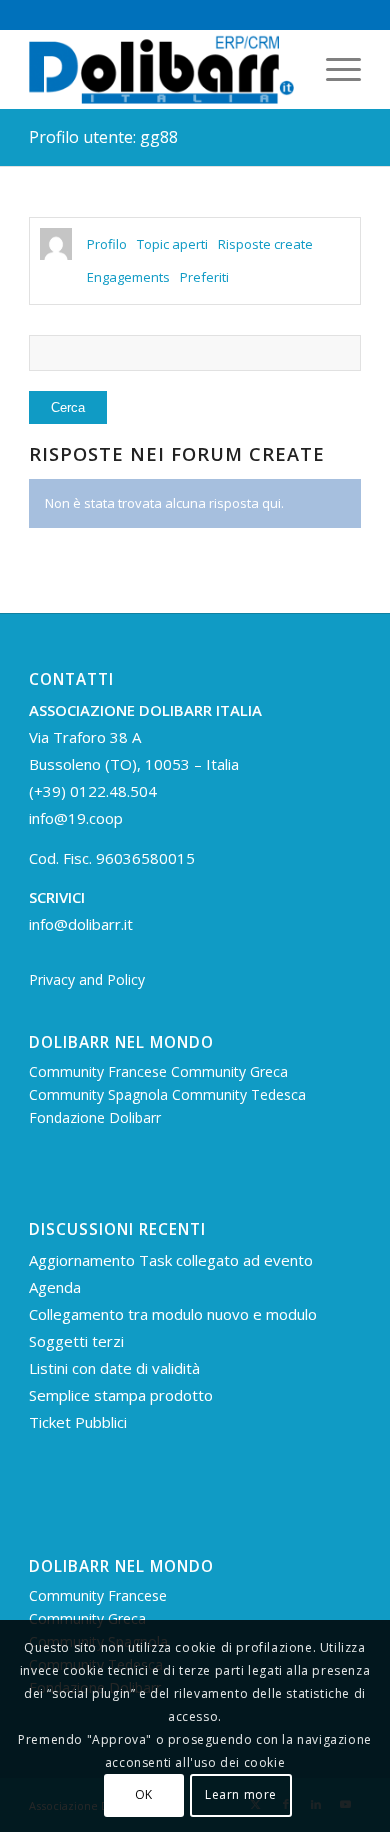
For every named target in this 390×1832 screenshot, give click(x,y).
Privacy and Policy (87, 979)
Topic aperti (172, 244)
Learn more (241, 1794)
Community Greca (229, 1071)
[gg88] (56, 244)
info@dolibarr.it (81, 924)
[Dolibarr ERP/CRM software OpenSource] (161, 69)
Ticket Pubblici (78, 1422)
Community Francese (100, 1071)
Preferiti (204, 277)
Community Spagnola (100, 1094)
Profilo (107, 244)
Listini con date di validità (114, 1368)
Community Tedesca (239, 1094)
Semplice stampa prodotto (121, 1395)
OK (144, 1794)
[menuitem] (333, 69)
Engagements (128, 277)
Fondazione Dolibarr (95, 1117)
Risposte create (265, 244)
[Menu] (333, 69)
